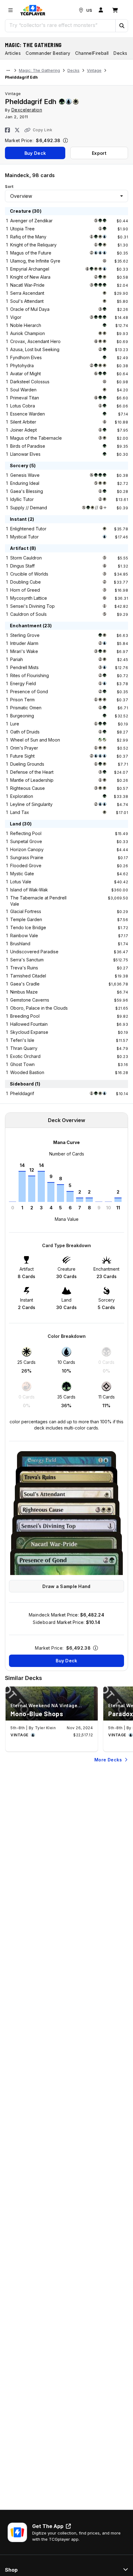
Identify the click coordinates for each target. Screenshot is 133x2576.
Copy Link (43, 130)
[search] (60, 25)
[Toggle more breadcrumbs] (8, 71)
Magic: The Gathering (33, 45)
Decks (73, 70)
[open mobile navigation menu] (11, 10)
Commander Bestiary (48, 53)
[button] (122, 26)
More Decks (108, 1760)
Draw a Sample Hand (66, 1586)
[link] (33, 10)
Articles (13, 53)
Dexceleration (27, 110)
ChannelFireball (92, 53)
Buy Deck (35, 153)
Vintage (94, 70)
